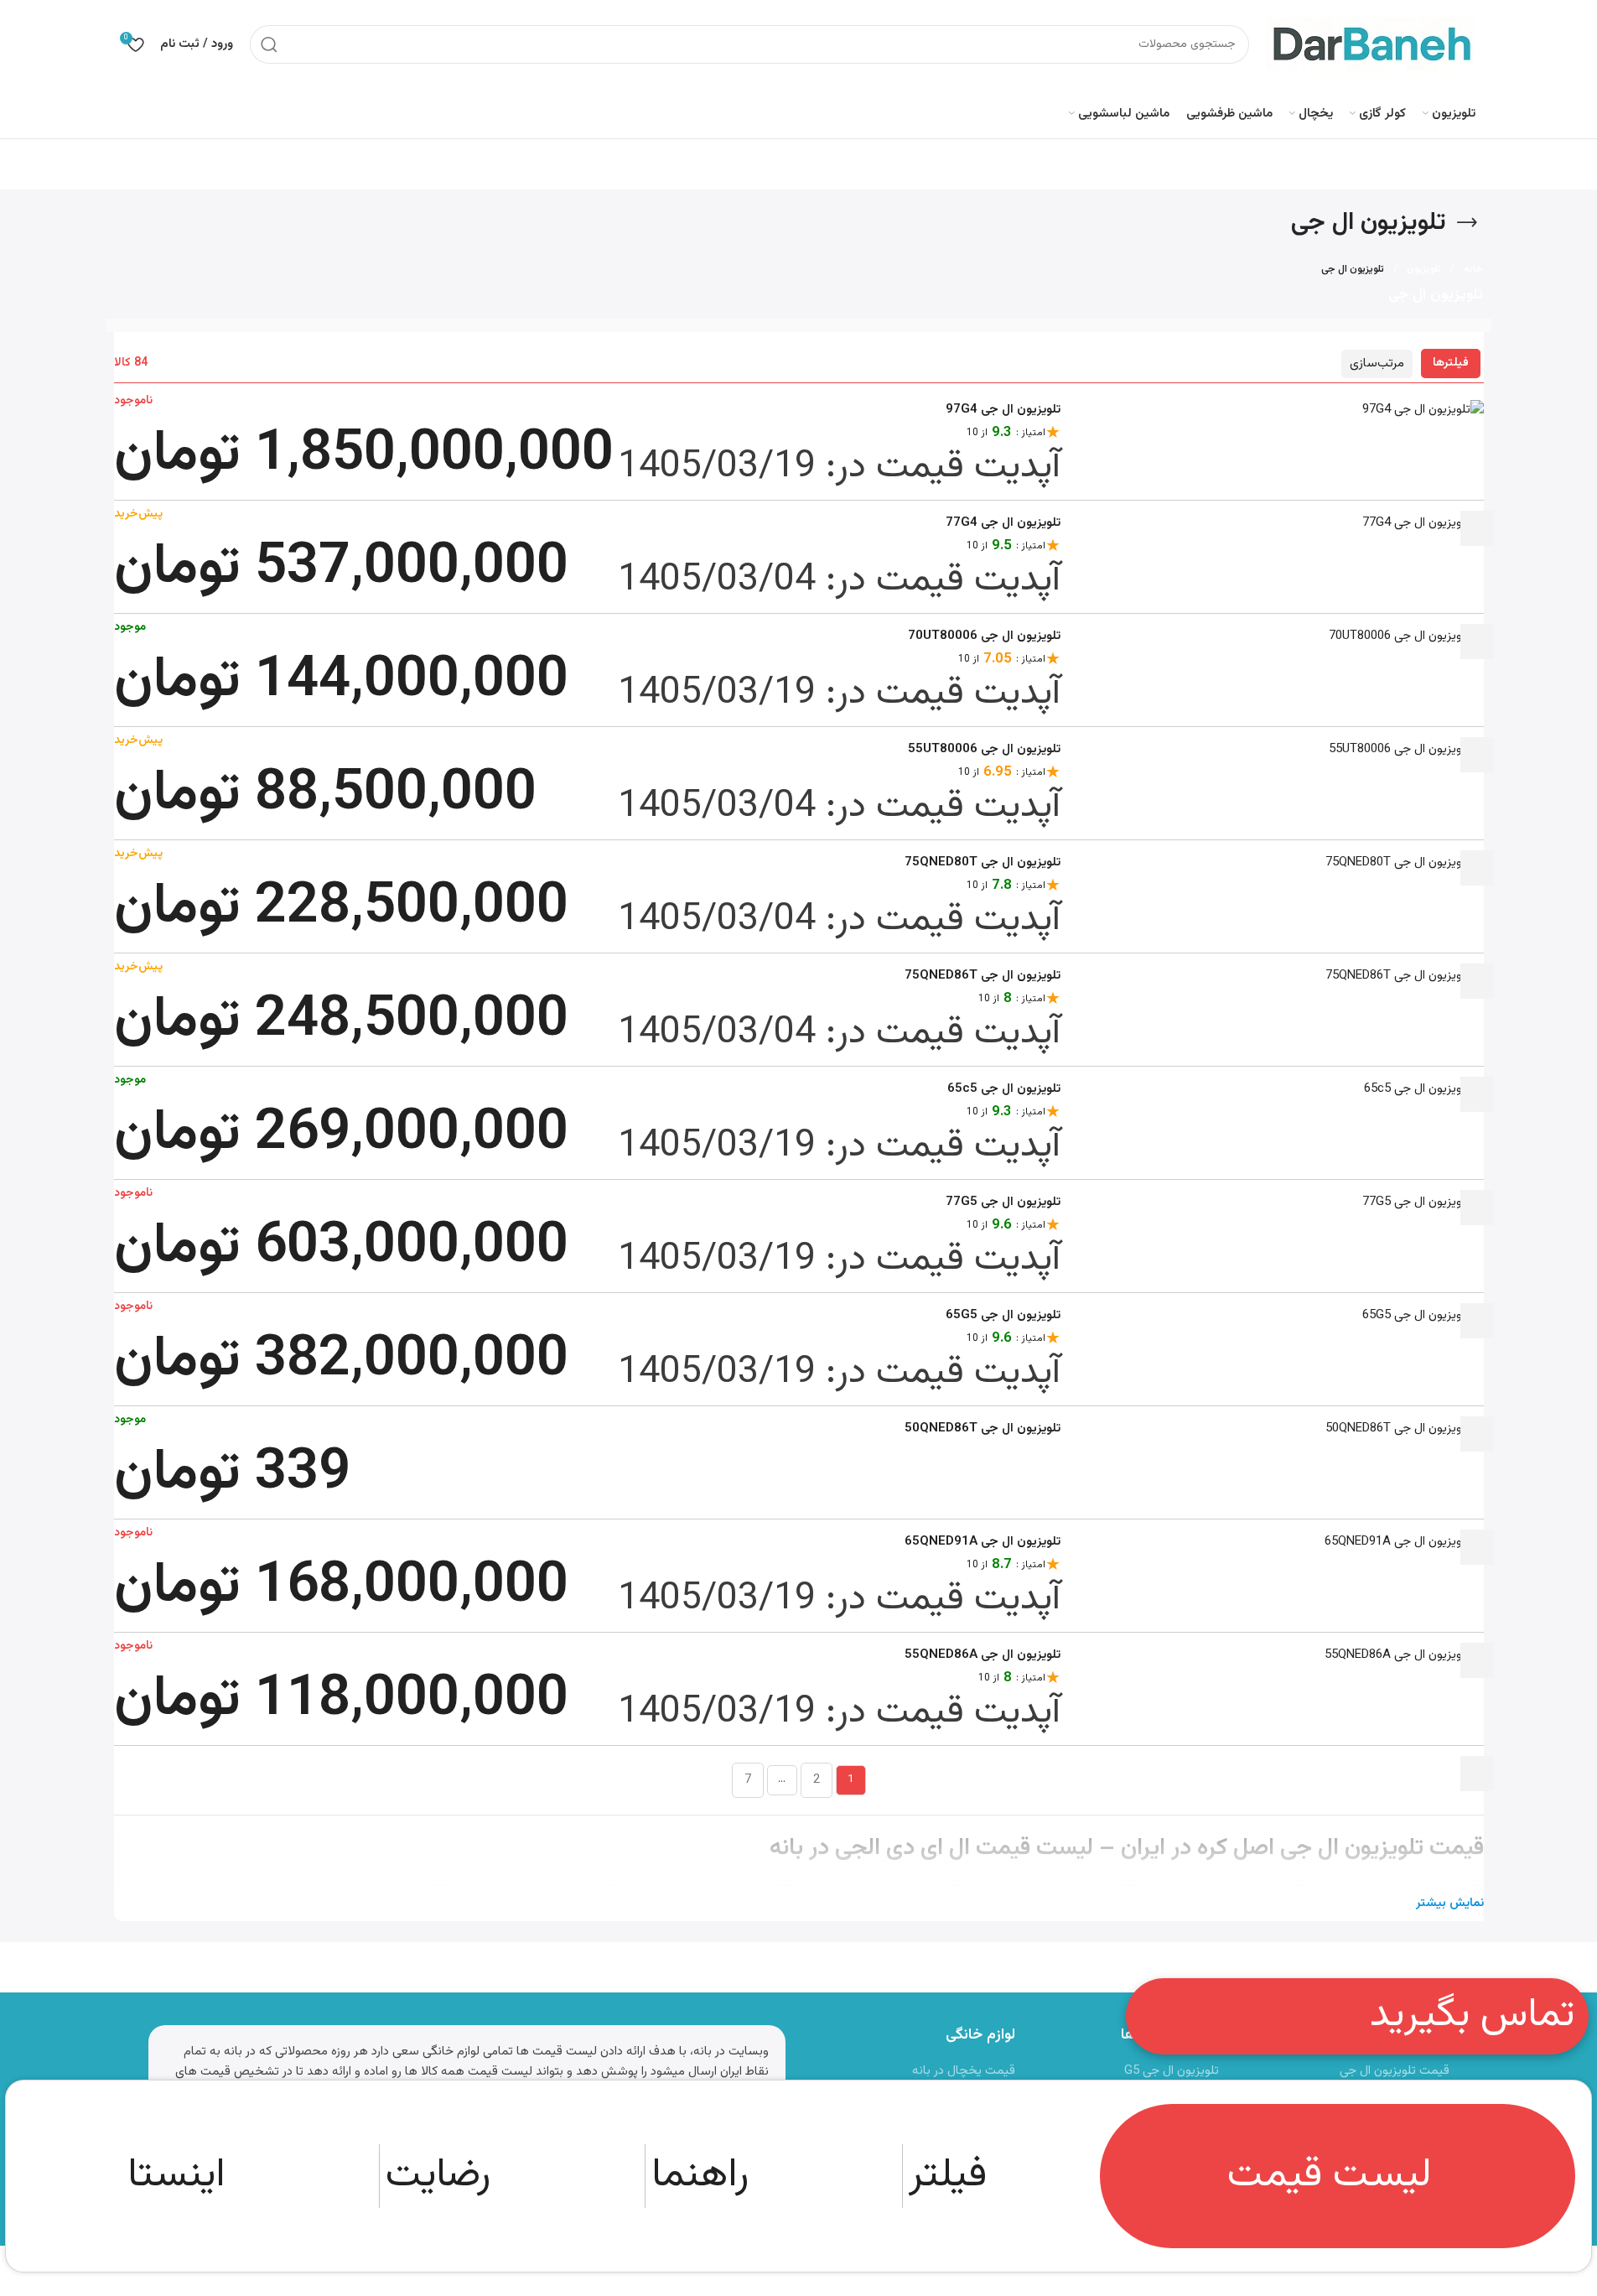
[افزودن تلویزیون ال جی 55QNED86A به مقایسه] (1477, 1774)
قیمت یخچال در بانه (964, 2071)
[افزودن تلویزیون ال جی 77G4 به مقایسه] (1477, 642)
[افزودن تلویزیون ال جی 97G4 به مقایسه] (1477, 528)
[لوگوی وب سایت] (1371, 44)
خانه (1473, 269)
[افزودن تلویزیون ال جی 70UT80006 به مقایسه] (1477, 755)
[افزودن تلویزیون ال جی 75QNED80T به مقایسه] (1477, 981)
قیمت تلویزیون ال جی (1394, 2071)
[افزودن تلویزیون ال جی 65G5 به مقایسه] (1477, 1434)
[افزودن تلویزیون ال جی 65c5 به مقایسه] (1477, 1208)
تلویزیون (1424, 269)
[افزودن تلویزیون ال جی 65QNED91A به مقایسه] (1477, 1660)
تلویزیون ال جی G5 (1172, 2071)
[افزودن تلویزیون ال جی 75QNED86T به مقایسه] (1477, 1094)
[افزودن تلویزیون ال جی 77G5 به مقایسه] (1477, 1321)
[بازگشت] (1467, 223)
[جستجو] (269, 44)
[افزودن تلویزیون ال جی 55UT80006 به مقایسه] (1477, 868)
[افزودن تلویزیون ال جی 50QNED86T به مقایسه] (1477, 1547)
